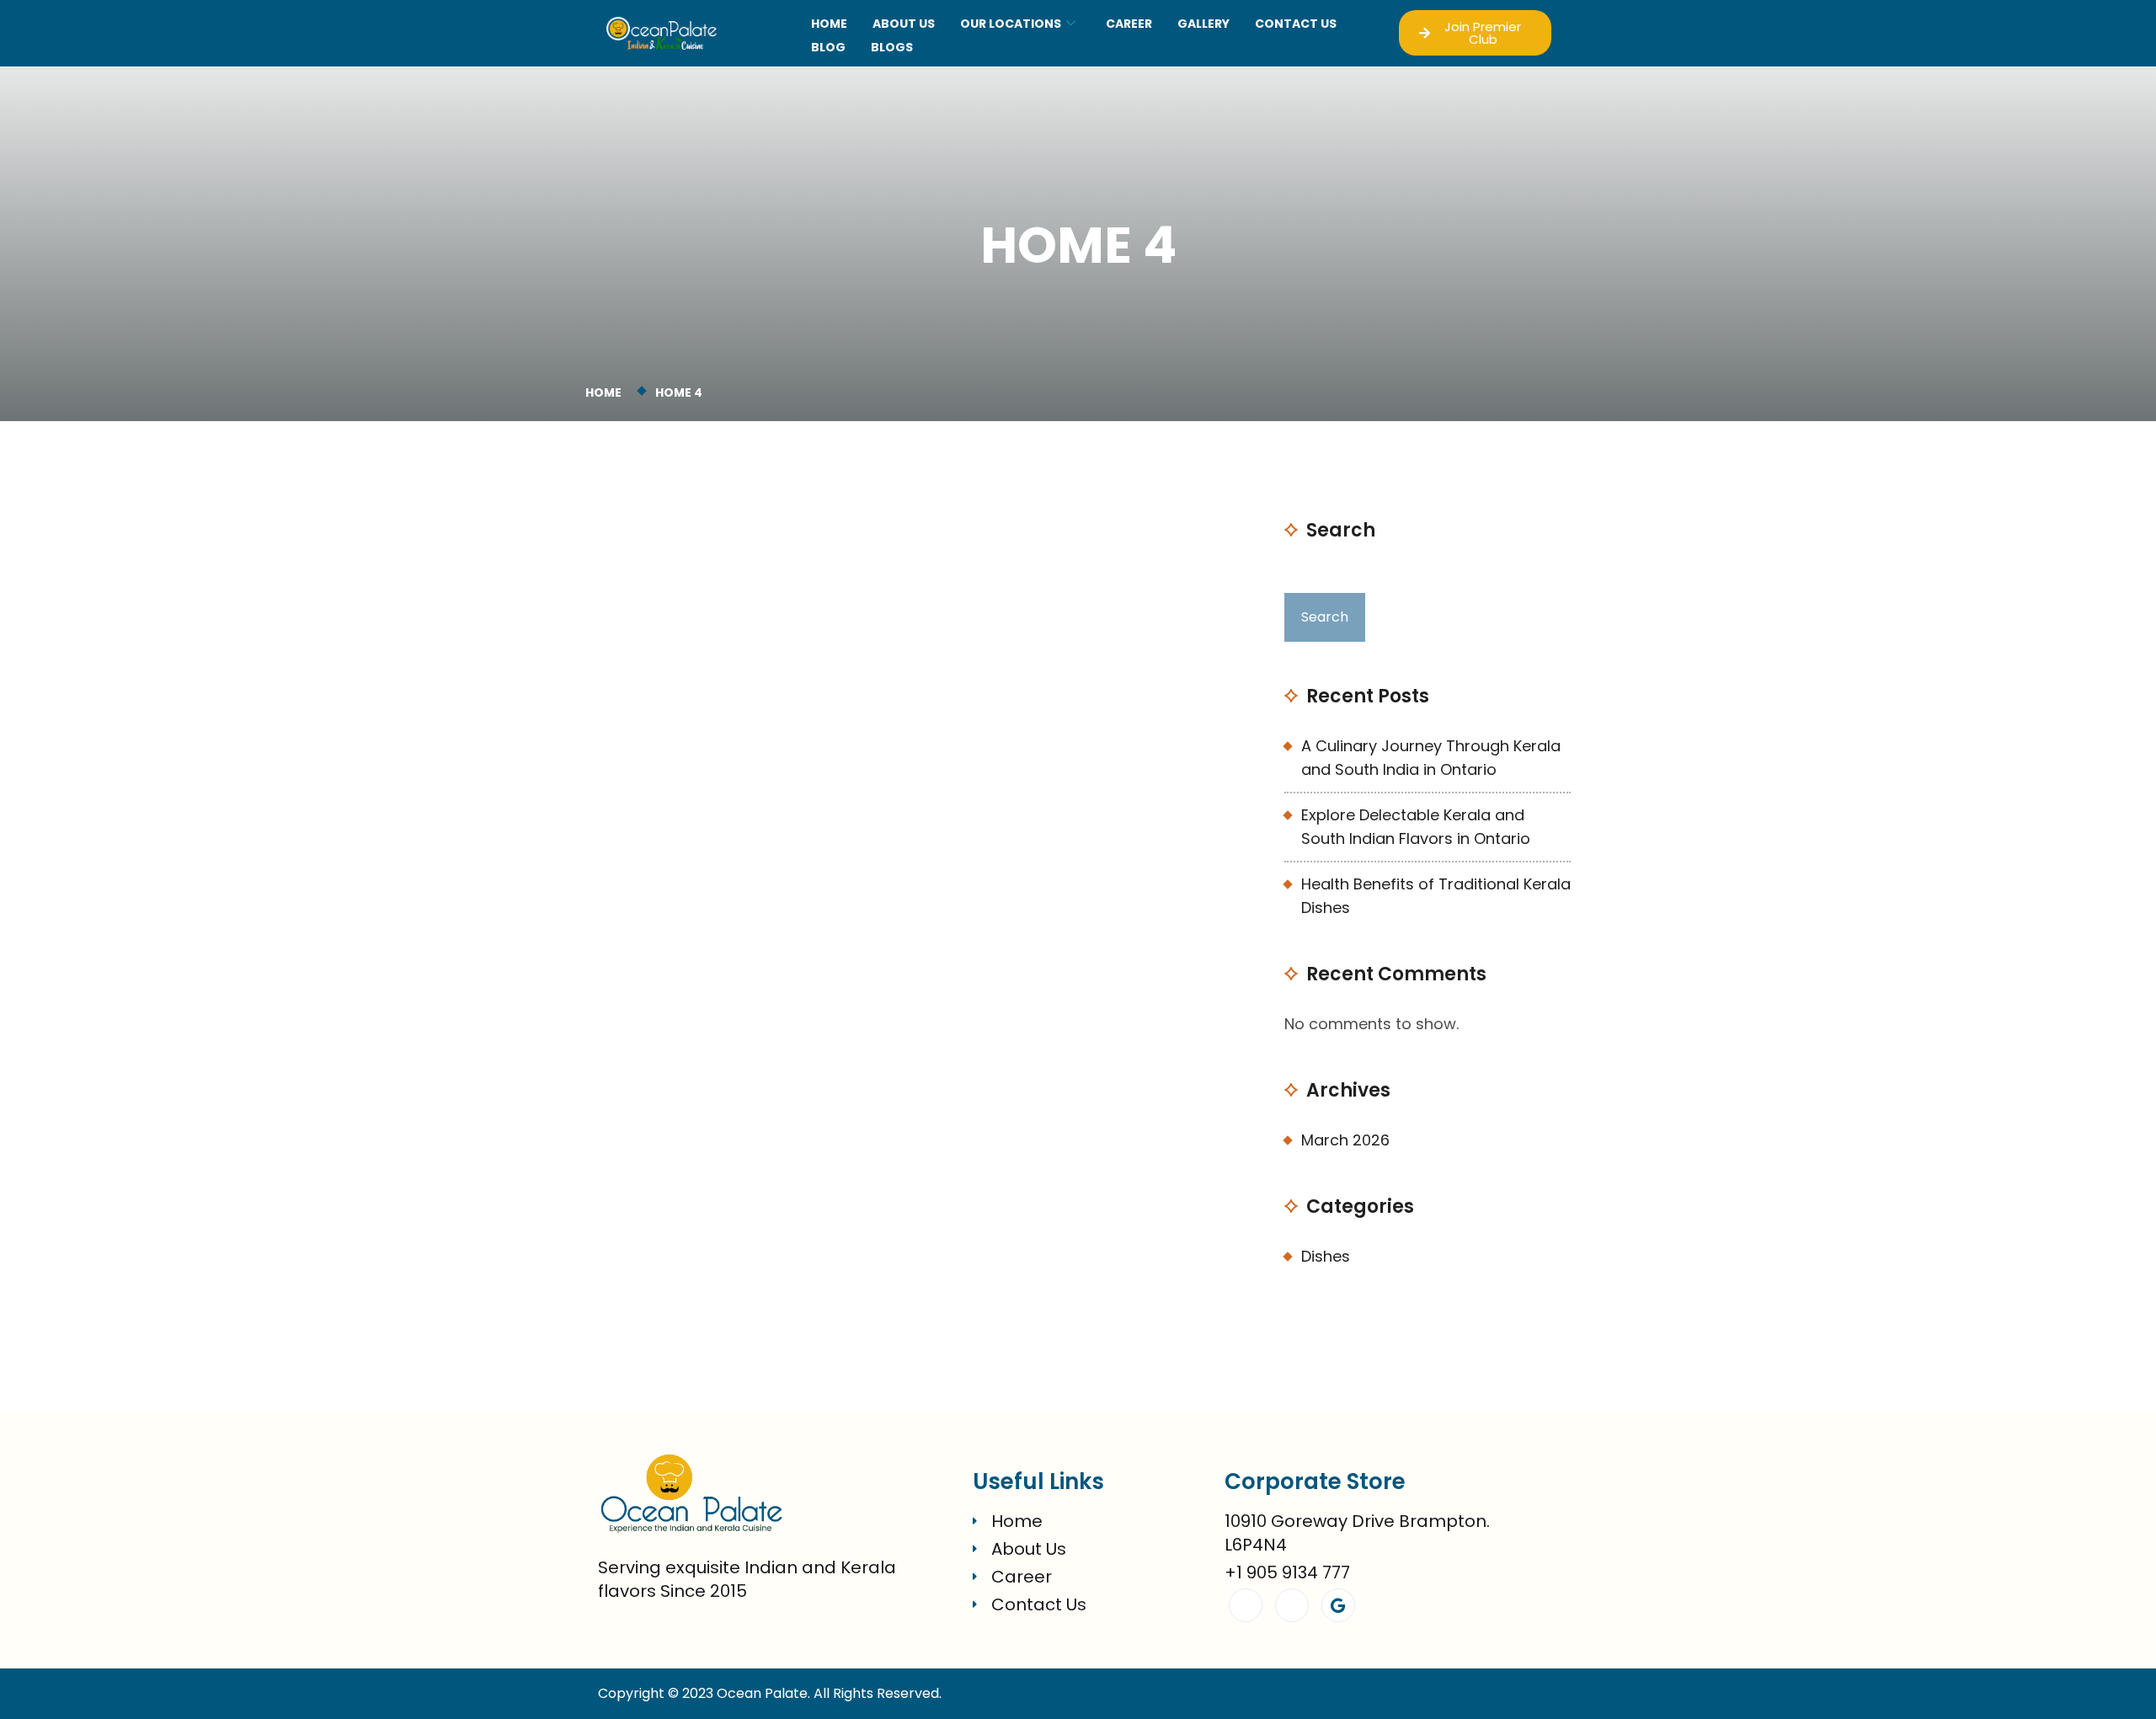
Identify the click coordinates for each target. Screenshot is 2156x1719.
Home (829, 24)
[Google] (1338, 1605)
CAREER (1129, 24)
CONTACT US (1296, 24)
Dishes (1326, 1256)
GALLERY (1203, 24)
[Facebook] (1246, 1605)
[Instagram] (1292, 1605)
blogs (892, 47)
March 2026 (1345, 1140)
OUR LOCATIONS (1011, 24)
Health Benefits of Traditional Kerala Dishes (1436, 896)
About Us (904, 24)
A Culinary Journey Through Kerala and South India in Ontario (1431, 758)
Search (1341, 531)
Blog (828, 47)
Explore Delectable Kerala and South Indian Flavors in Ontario (1416, 827)
